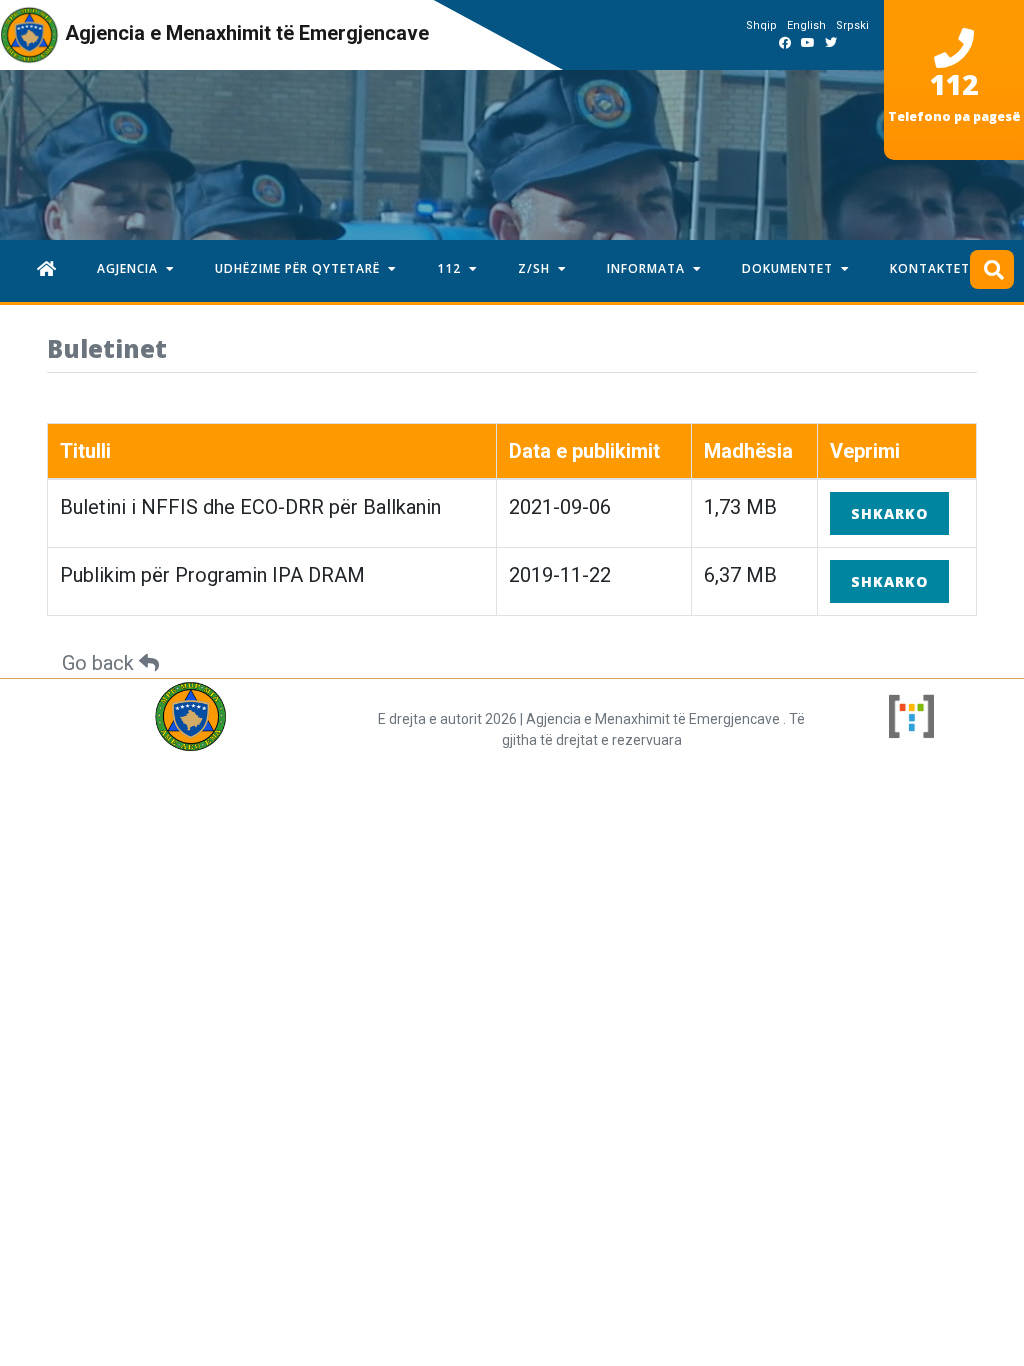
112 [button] (453, 268)
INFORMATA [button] (650, 268)
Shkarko (889, 513)
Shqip (761, 25)
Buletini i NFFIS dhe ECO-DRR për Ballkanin (250, 507)
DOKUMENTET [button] (791, 268)
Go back (100, 663)
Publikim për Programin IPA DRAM (212, 575)
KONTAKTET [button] (934, 268)
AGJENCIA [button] (131, 268)
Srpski (852, 25)
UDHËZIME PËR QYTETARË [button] (301, 268)
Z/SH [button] (538, 268)
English (806, 25)
